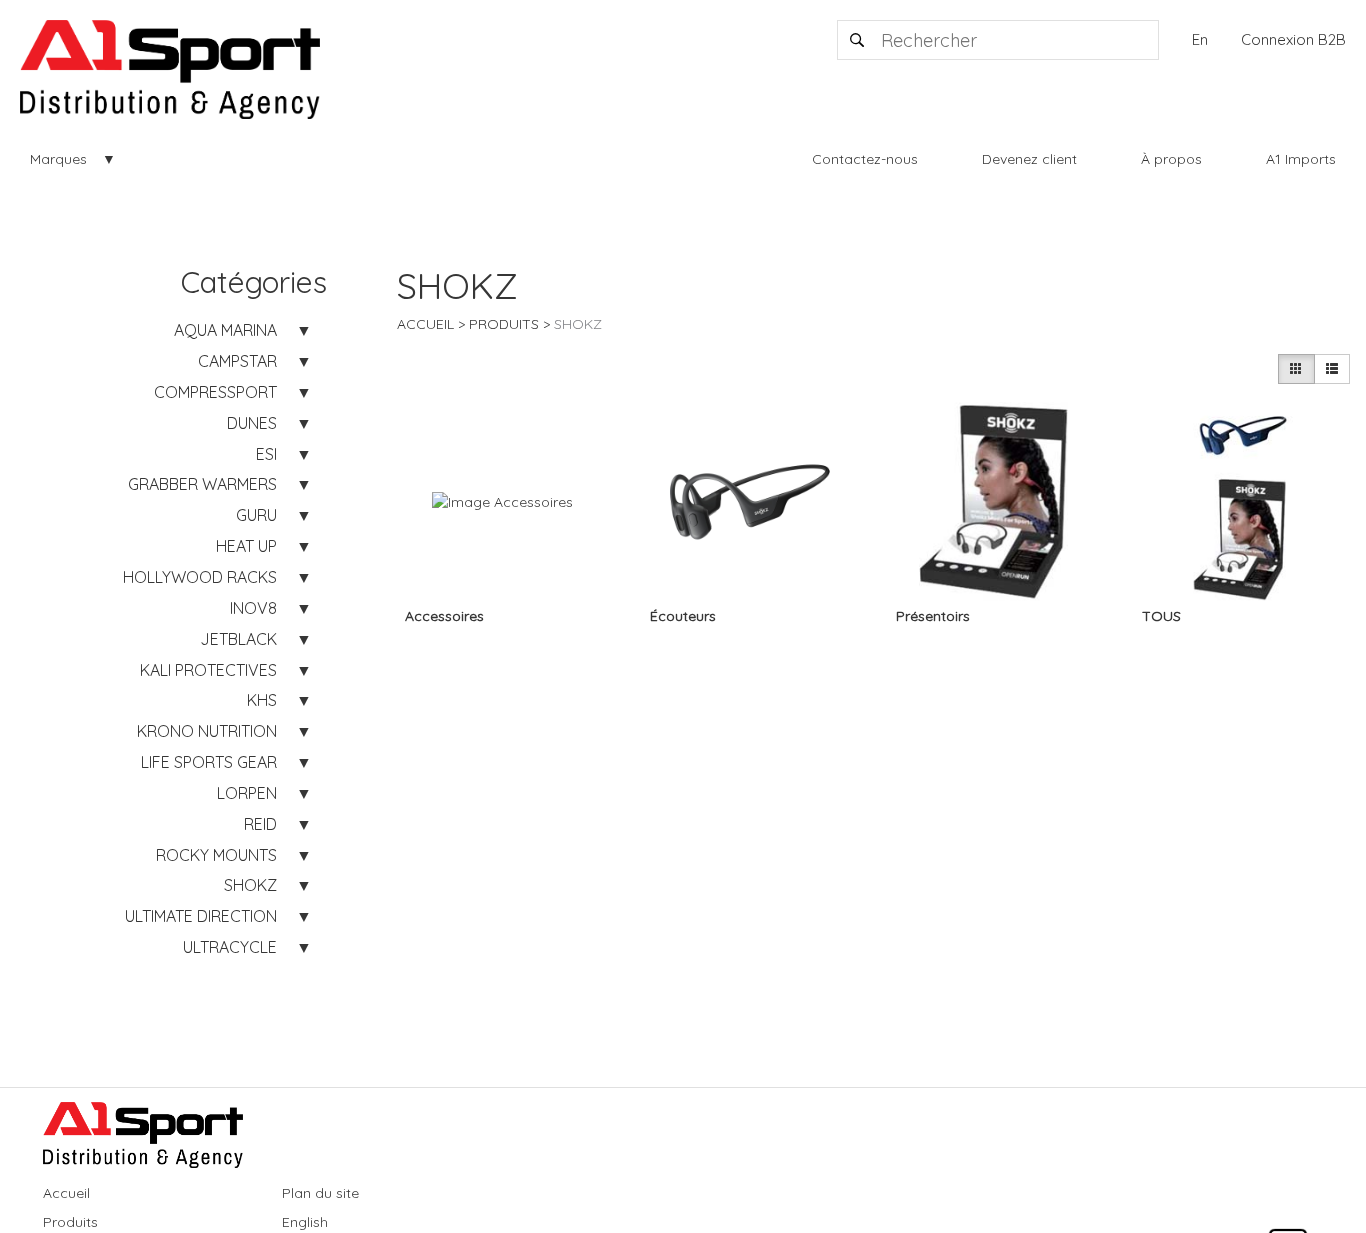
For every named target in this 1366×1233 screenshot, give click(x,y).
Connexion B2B (1293, 39)
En (1200, 39)
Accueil (425, 324)
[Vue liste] (1332, 369)
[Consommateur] (1296, 369)
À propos (1171, 159)
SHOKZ (578, 324)
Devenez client (1029, 159)
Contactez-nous (865, 159)
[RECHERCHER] (858, 40)
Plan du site (320, 1193)
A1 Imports (1301, 159)
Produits (504, 324)
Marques (58, 159)
